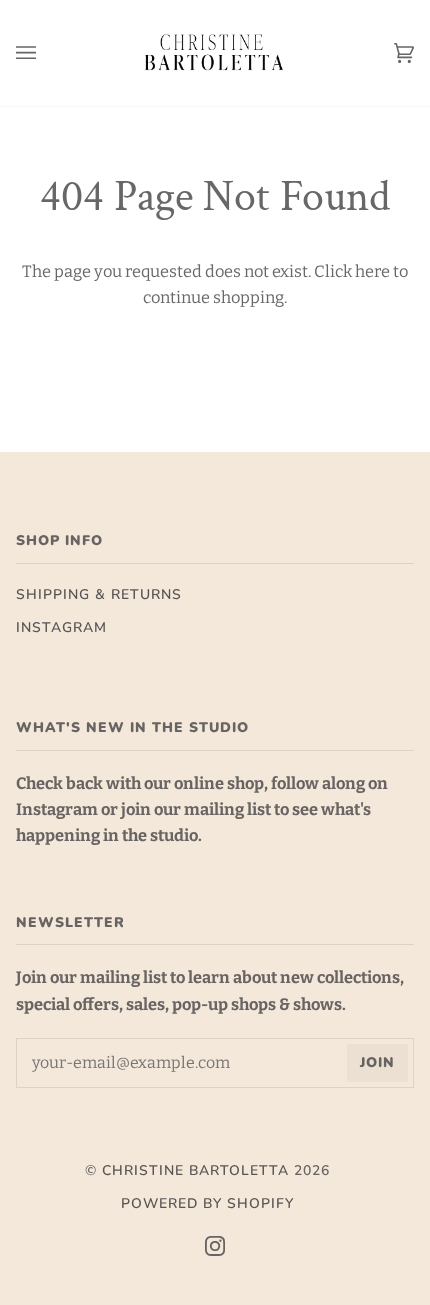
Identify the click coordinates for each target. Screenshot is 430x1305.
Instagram (61, 627)
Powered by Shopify (207, 1203)
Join (377, 1062)
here (372, 271)
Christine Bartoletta (195, 1170)
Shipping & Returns (99, 594)
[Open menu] (46, 53)
